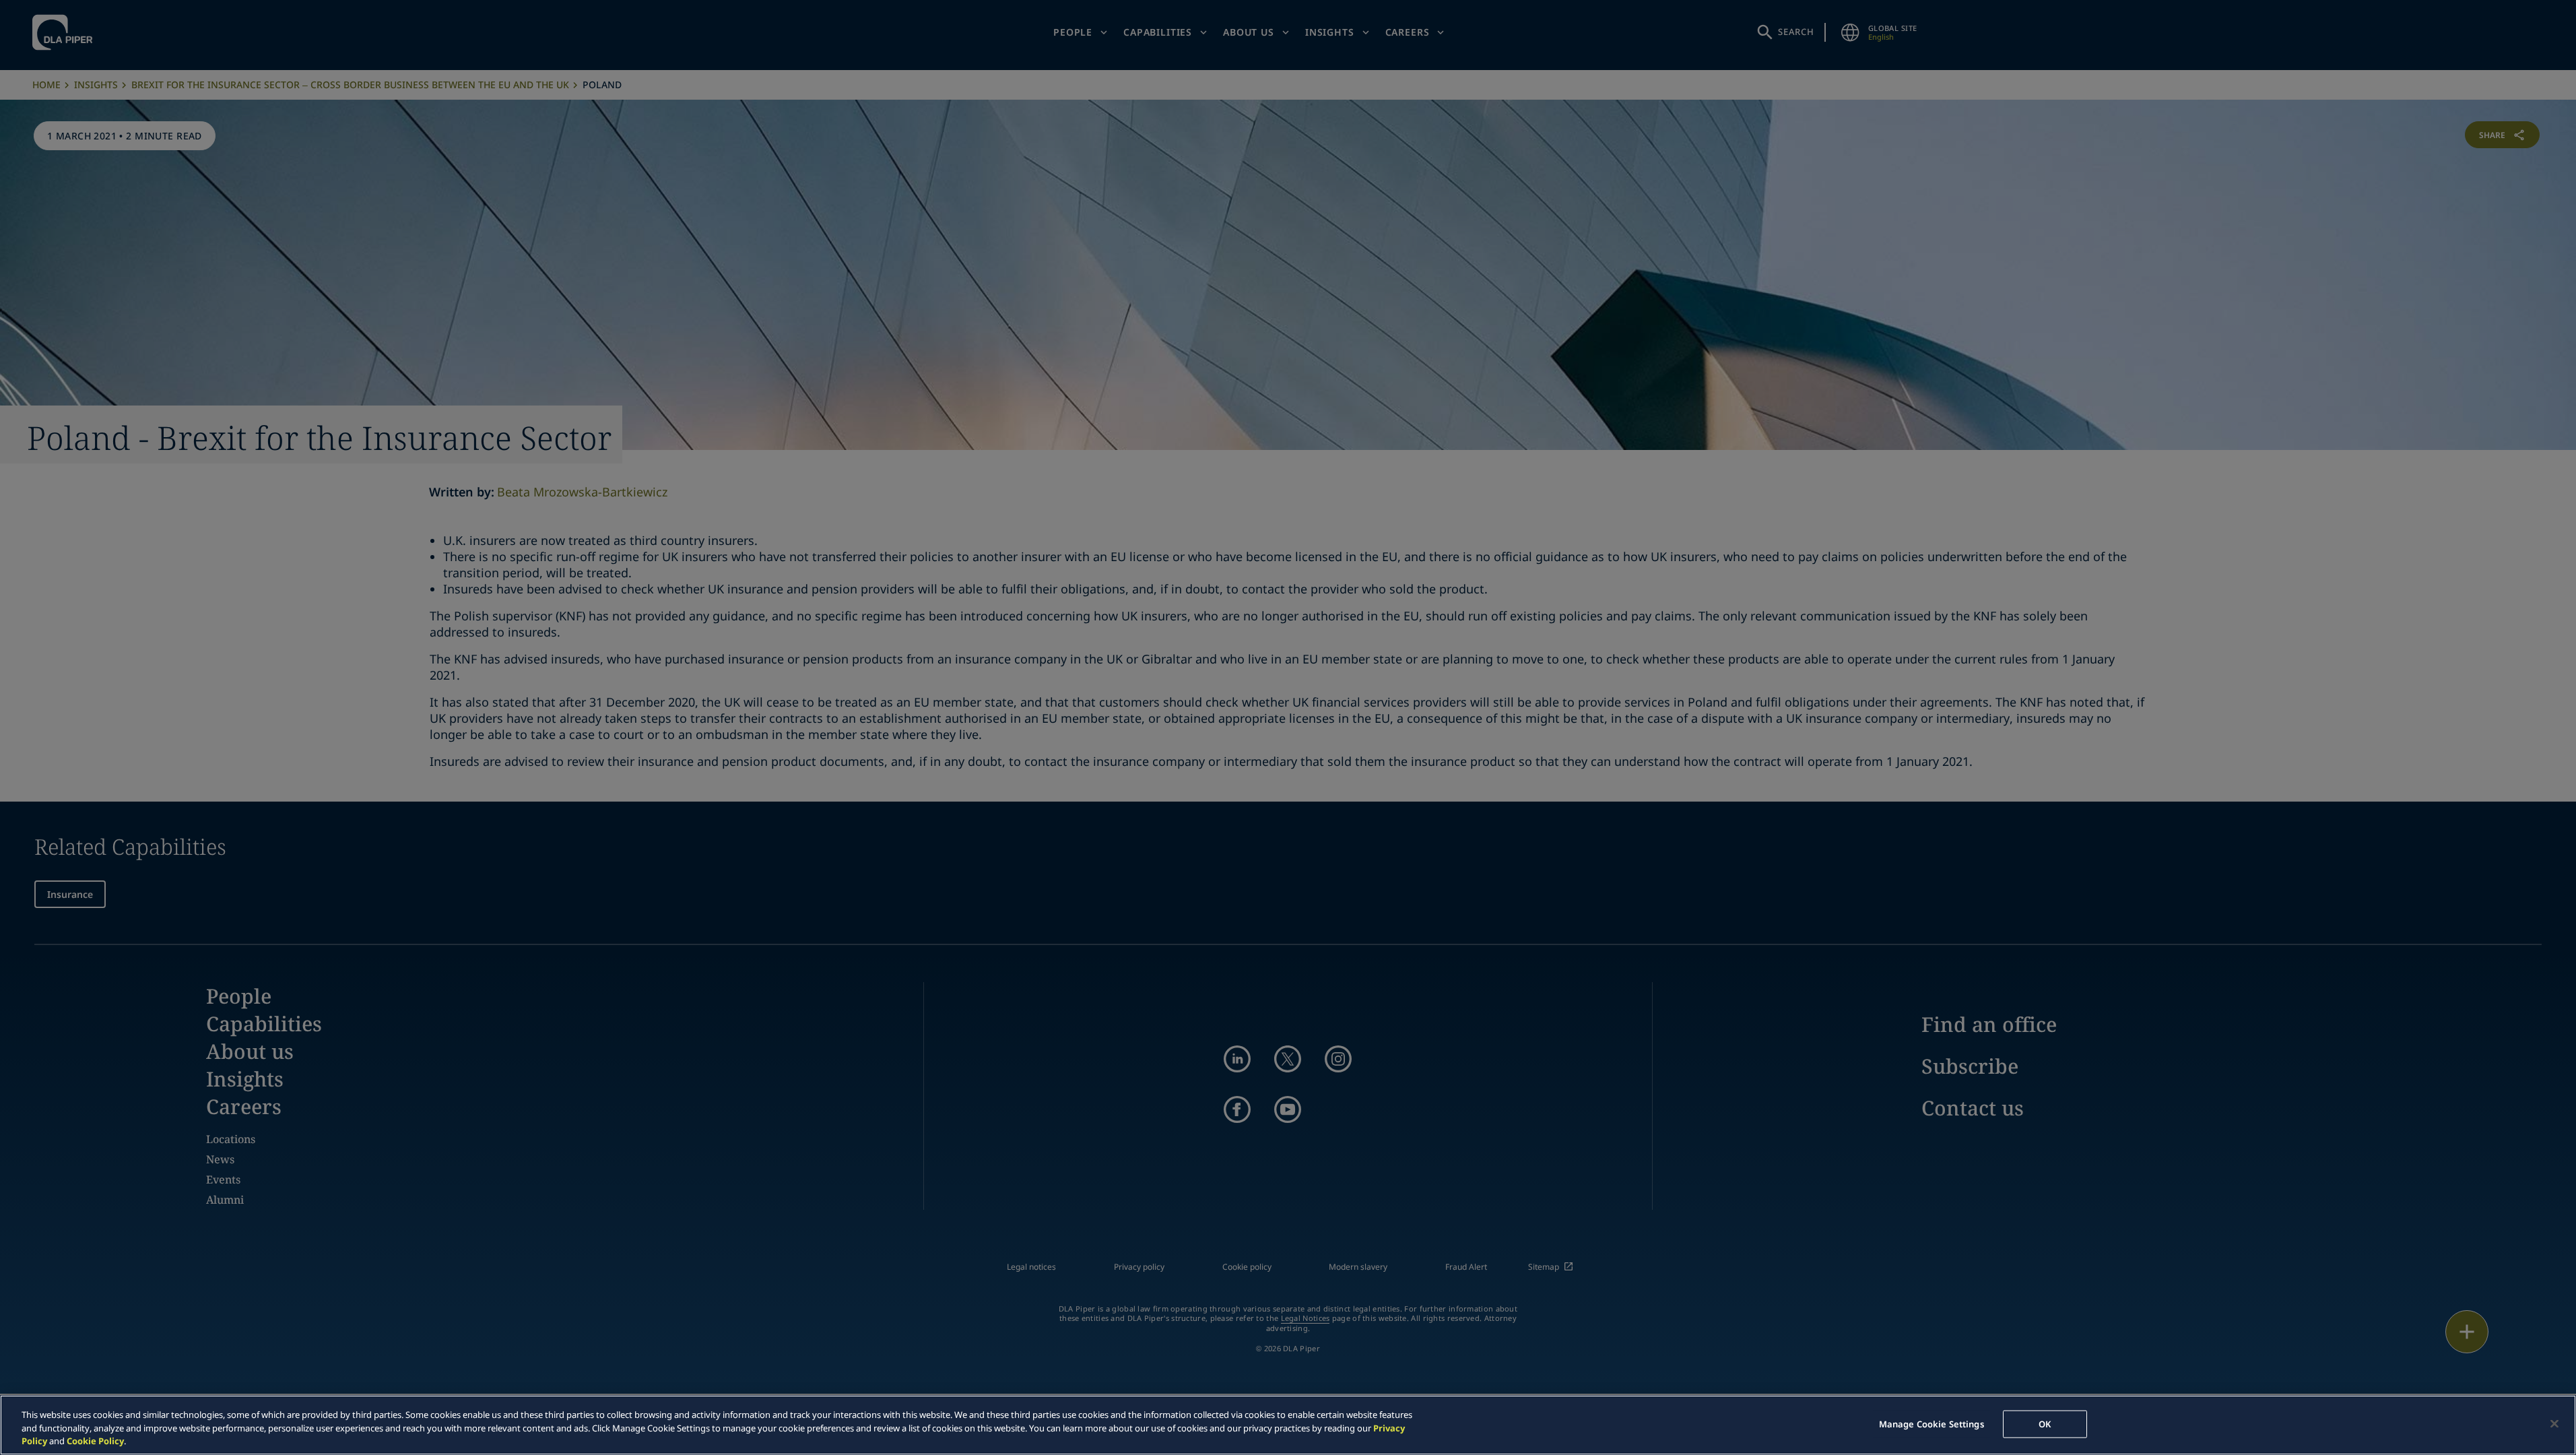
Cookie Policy (95, 1441)
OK (2045, 1423)
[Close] (2554, 1423)
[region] (1288, 1425)
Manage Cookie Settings (1931, 1423)
